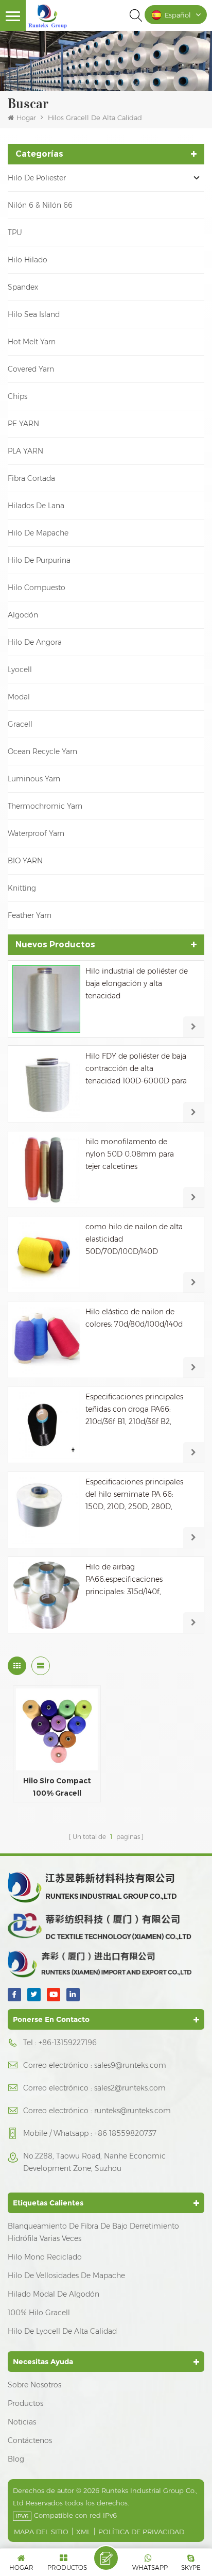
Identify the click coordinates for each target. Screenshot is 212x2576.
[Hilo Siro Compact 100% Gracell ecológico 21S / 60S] (57, 1729)
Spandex (23, 287)
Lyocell (20, 670)
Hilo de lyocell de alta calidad (62, 2331)
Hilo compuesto (37, 588)
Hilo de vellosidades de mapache (66, 2276)
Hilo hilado (28, 260)
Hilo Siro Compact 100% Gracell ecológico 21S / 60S (57, 1788)
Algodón (23, 615)
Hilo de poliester (37, 178)
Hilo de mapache (38, 533)
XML (83, 2532)
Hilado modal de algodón (54, 2294)
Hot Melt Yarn (32, 342)
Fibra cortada (31, 478)
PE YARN (23, 424)
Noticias (22, 2422)
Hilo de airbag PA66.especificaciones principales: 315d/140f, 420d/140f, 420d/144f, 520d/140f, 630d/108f (124, 1580)
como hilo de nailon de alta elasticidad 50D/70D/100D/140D (134, 1239)
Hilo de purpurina (39, 560)
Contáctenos (30, 2440)
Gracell (20, 724)
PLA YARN (25, 451)
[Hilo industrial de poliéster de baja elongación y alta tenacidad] (46, 999)
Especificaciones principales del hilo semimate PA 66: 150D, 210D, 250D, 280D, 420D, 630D (134, 1495)
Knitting (22, 888)
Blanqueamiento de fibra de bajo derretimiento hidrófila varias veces (93, 2232)
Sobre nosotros (34, 2385)
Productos (25, 2403)
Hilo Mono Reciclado (45, 2257)
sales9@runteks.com (130, 2065)
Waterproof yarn (36, 833)
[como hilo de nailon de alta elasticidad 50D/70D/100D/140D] (46, 1254)
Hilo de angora (35, 642)
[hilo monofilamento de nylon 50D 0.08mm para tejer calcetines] (46, 1169)
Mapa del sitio (41, 2532)
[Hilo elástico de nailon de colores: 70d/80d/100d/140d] (46, 1340)
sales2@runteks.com (130, 2088)
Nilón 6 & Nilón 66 (40, 205)
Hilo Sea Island (34, 314)
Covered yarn (31, 369)
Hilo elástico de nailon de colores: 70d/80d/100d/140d (134, 1318)
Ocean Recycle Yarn (42, 751)
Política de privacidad (141, 2532)
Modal (19, 697)
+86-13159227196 (68, 2043)
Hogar (26, 118)
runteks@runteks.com (132, 2111)
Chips (17, 396)
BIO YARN (25, 861)
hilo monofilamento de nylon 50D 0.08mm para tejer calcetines (130, 1154)
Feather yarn (30, 915)
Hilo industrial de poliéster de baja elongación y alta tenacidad (137, 983)
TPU (15, 232)
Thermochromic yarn (45, 806)
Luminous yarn (34, 779)
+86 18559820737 (125, 2133)
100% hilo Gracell (39, 2313)
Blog (16, 2459)
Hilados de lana (36, 506)
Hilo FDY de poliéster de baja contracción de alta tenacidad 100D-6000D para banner (136, 1069)
